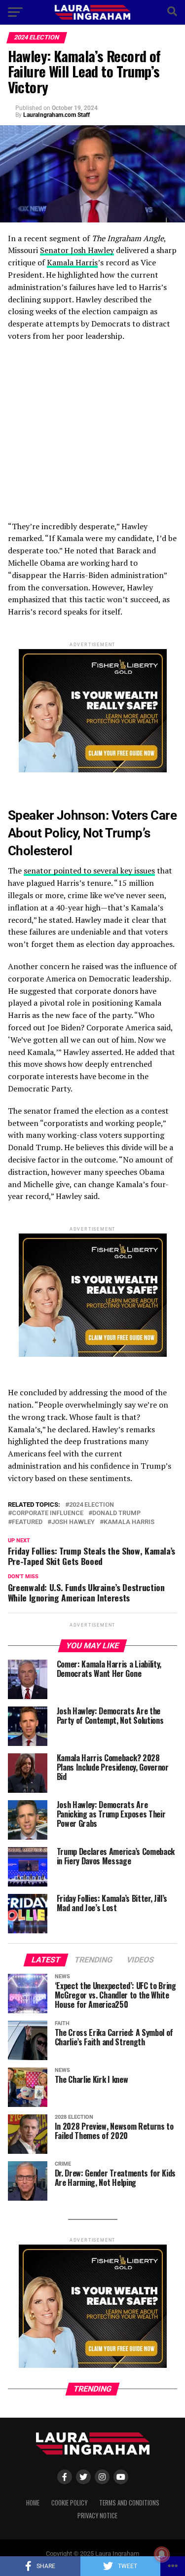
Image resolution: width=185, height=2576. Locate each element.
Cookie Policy (69, 2503)
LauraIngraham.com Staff (56, 115)
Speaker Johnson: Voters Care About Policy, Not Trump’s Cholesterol (92, 833)
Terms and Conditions (129, 2503)
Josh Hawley (73, 1522)
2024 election (92, 1505)
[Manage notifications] (162, 2554)
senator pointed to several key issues (89, 871)
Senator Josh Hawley (77, 250)
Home (33, 2503)
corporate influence (48, 1513)
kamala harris (129, 1522)
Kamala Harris (72, 262)
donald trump (116, 1513)
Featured (27, 1522)
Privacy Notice (97, 2516)
